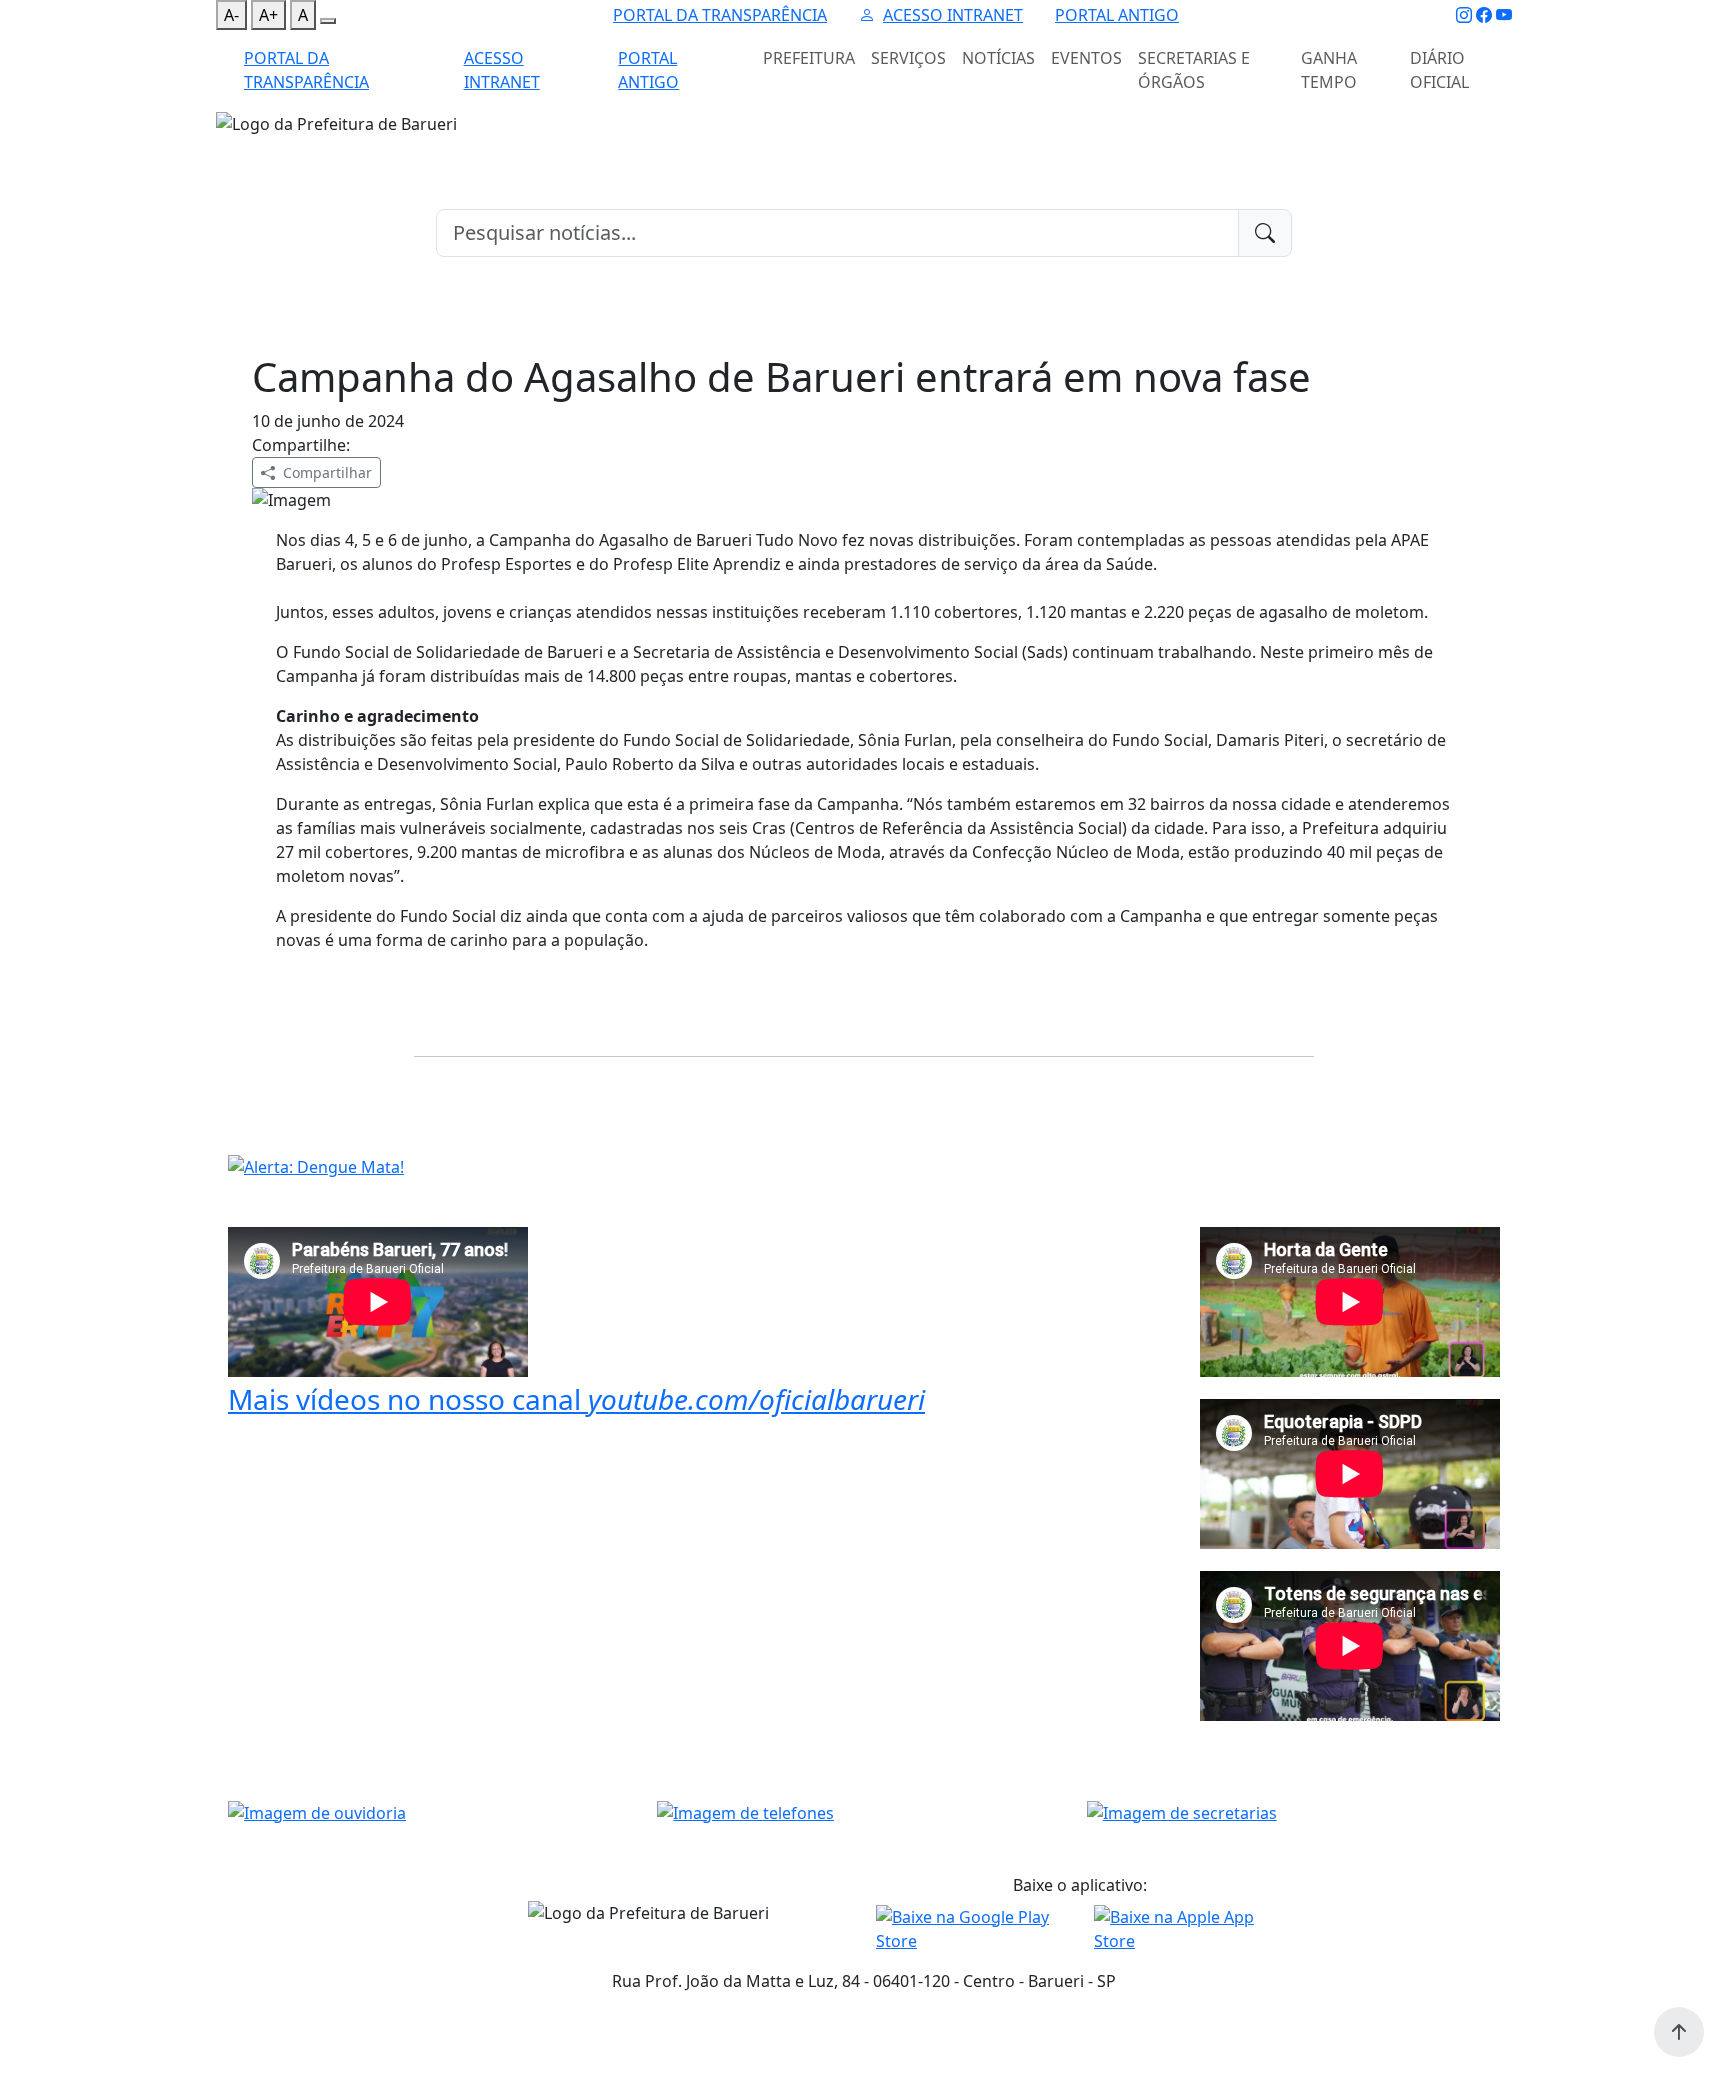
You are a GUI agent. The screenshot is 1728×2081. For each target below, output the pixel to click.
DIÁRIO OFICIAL (1439, 70)
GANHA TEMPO (1329, 70)
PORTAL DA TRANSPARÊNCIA (720, 15)
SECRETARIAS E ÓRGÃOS (1194, 70)
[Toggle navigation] (228, 149)
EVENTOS (1086, 58)
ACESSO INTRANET (953, 15)
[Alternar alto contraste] (328, 21)
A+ (268, 15)
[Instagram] (1464, 15)
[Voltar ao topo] (1679, 2032)
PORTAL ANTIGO (1117, 15)
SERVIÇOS (908, 58)
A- (231, 15)
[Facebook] (1484, 15)
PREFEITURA (809, 58)
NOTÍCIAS (998, 58)
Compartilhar (327, 472)
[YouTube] (1504, 15)
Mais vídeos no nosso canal (576, 1399)
